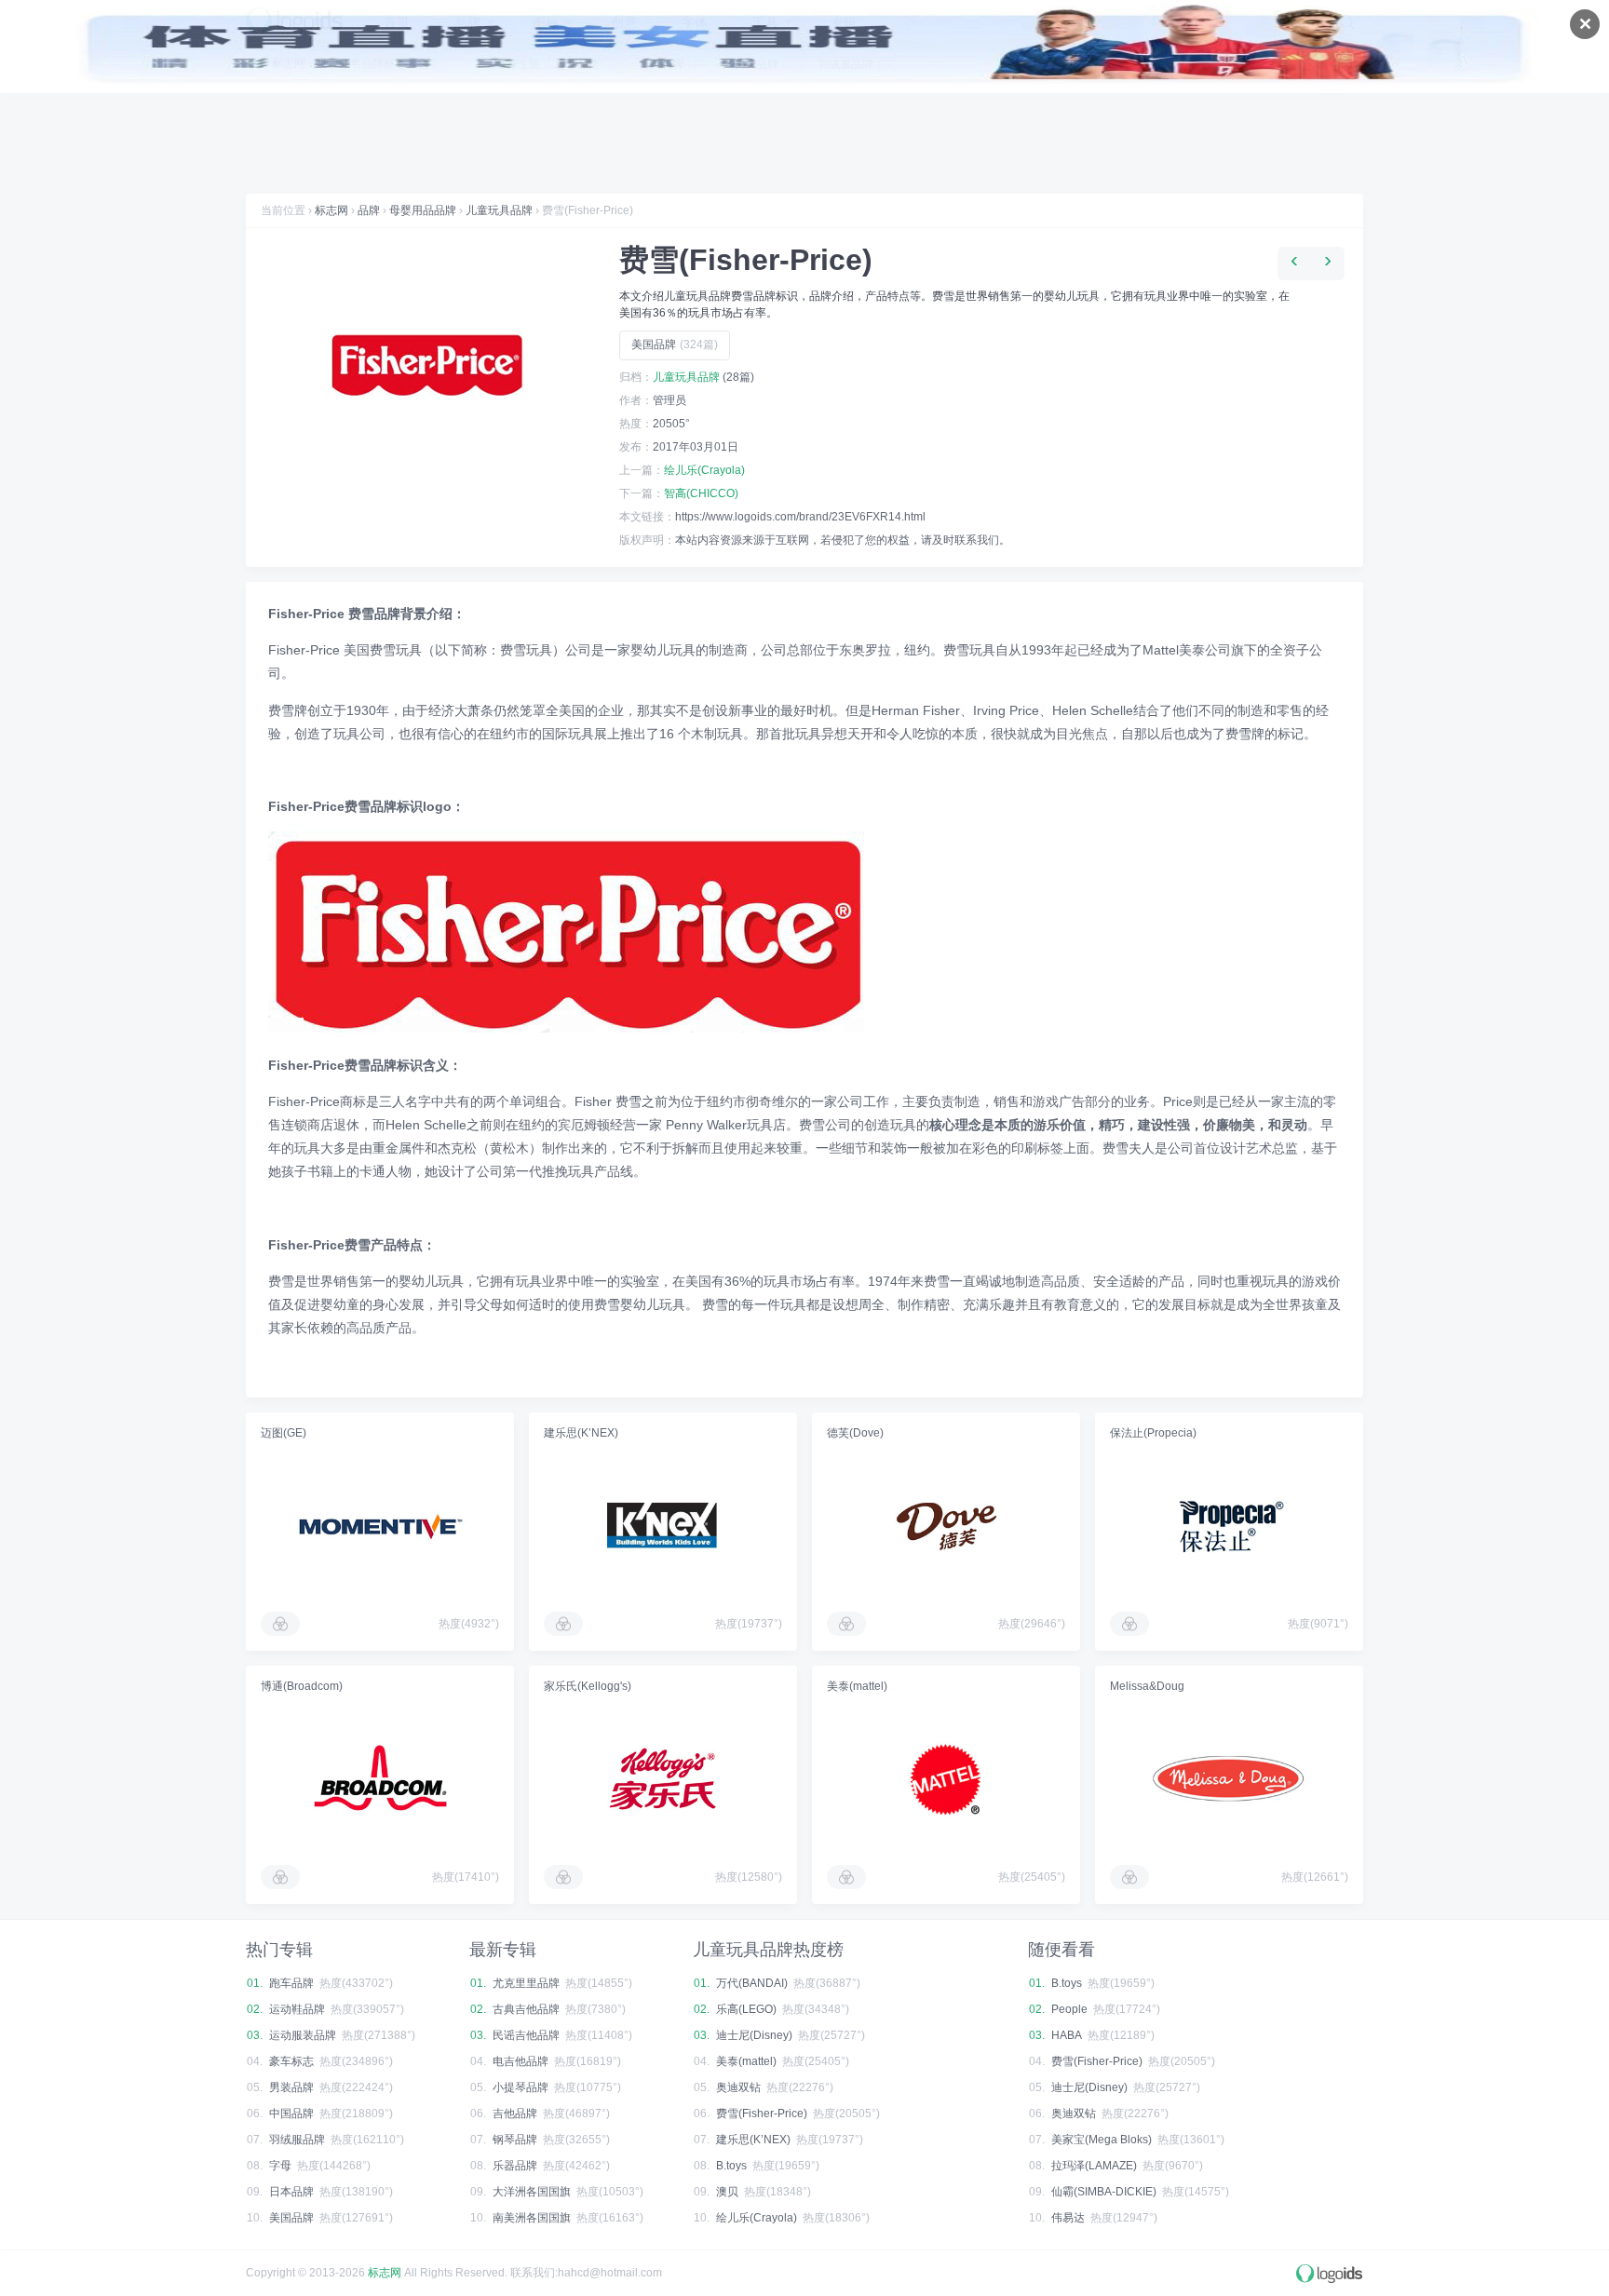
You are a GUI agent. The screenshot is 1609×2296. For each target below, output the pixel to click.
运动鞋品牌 (297, 2009)
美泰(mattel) (857, 1686)
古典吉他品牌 (526, 2009)
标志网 (331, 210)
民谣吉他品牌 (526, 2035)
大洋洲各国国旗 (532, 2192)
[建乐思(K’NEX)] (663, 1526)
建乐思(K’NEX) (581, 1433)
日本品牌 (291, 2192)
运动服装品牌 (303, 2035)
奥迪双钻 (738, 2087)
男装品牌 (291, 2087)
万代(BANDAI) (752, 1983)
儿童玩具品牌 (499, 210)
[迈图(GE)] (380, 1526)
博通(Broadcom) (302, 1686)
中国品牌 (291, 2114)
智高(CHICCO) (701, 493)
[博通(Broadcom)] (380, 1779)
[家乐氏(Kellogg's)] (663, 1779)
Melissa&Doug (1147, 1686)
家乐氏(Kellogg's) (588, 1686)
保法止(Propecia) (1153, 1433)
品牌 (369, 210)
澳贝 (727, 2192)
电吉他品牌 (521, 2061)
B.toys (731, 2166)
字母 (280, 2166)
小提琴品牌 (521, 2087)
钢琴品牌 (515, 2140)
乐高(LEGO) (746, 2009)
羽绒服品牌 (297, 2140)
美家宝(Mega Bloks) (1102, 2140)
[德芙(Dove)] (946, 1526)
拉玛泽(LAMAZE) (1094, 2166)
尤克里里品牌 (526, 1983)
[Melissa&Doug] (1229, 1779)
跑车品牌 (291, 1983)
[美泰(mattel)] (946, 1779)
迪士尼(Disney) (754, 2035)
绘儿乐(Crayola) (704, 470)
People (1069, 2009)
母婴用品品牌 (423, 210)
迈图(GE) (284, 1433)
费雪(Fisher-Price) (762, 2114)
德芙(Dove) (855, 1433)
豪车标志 (291, 2061)
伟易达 (1068, 2218)
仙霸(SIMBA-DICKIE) (1104, 2192)
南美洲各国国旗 (532, 2218)
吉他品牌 (515, 2114)
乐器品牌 (515, 2166)
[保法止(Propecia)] (1229, 1526)
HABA (1067, 2035)
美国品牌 (675, 344)
